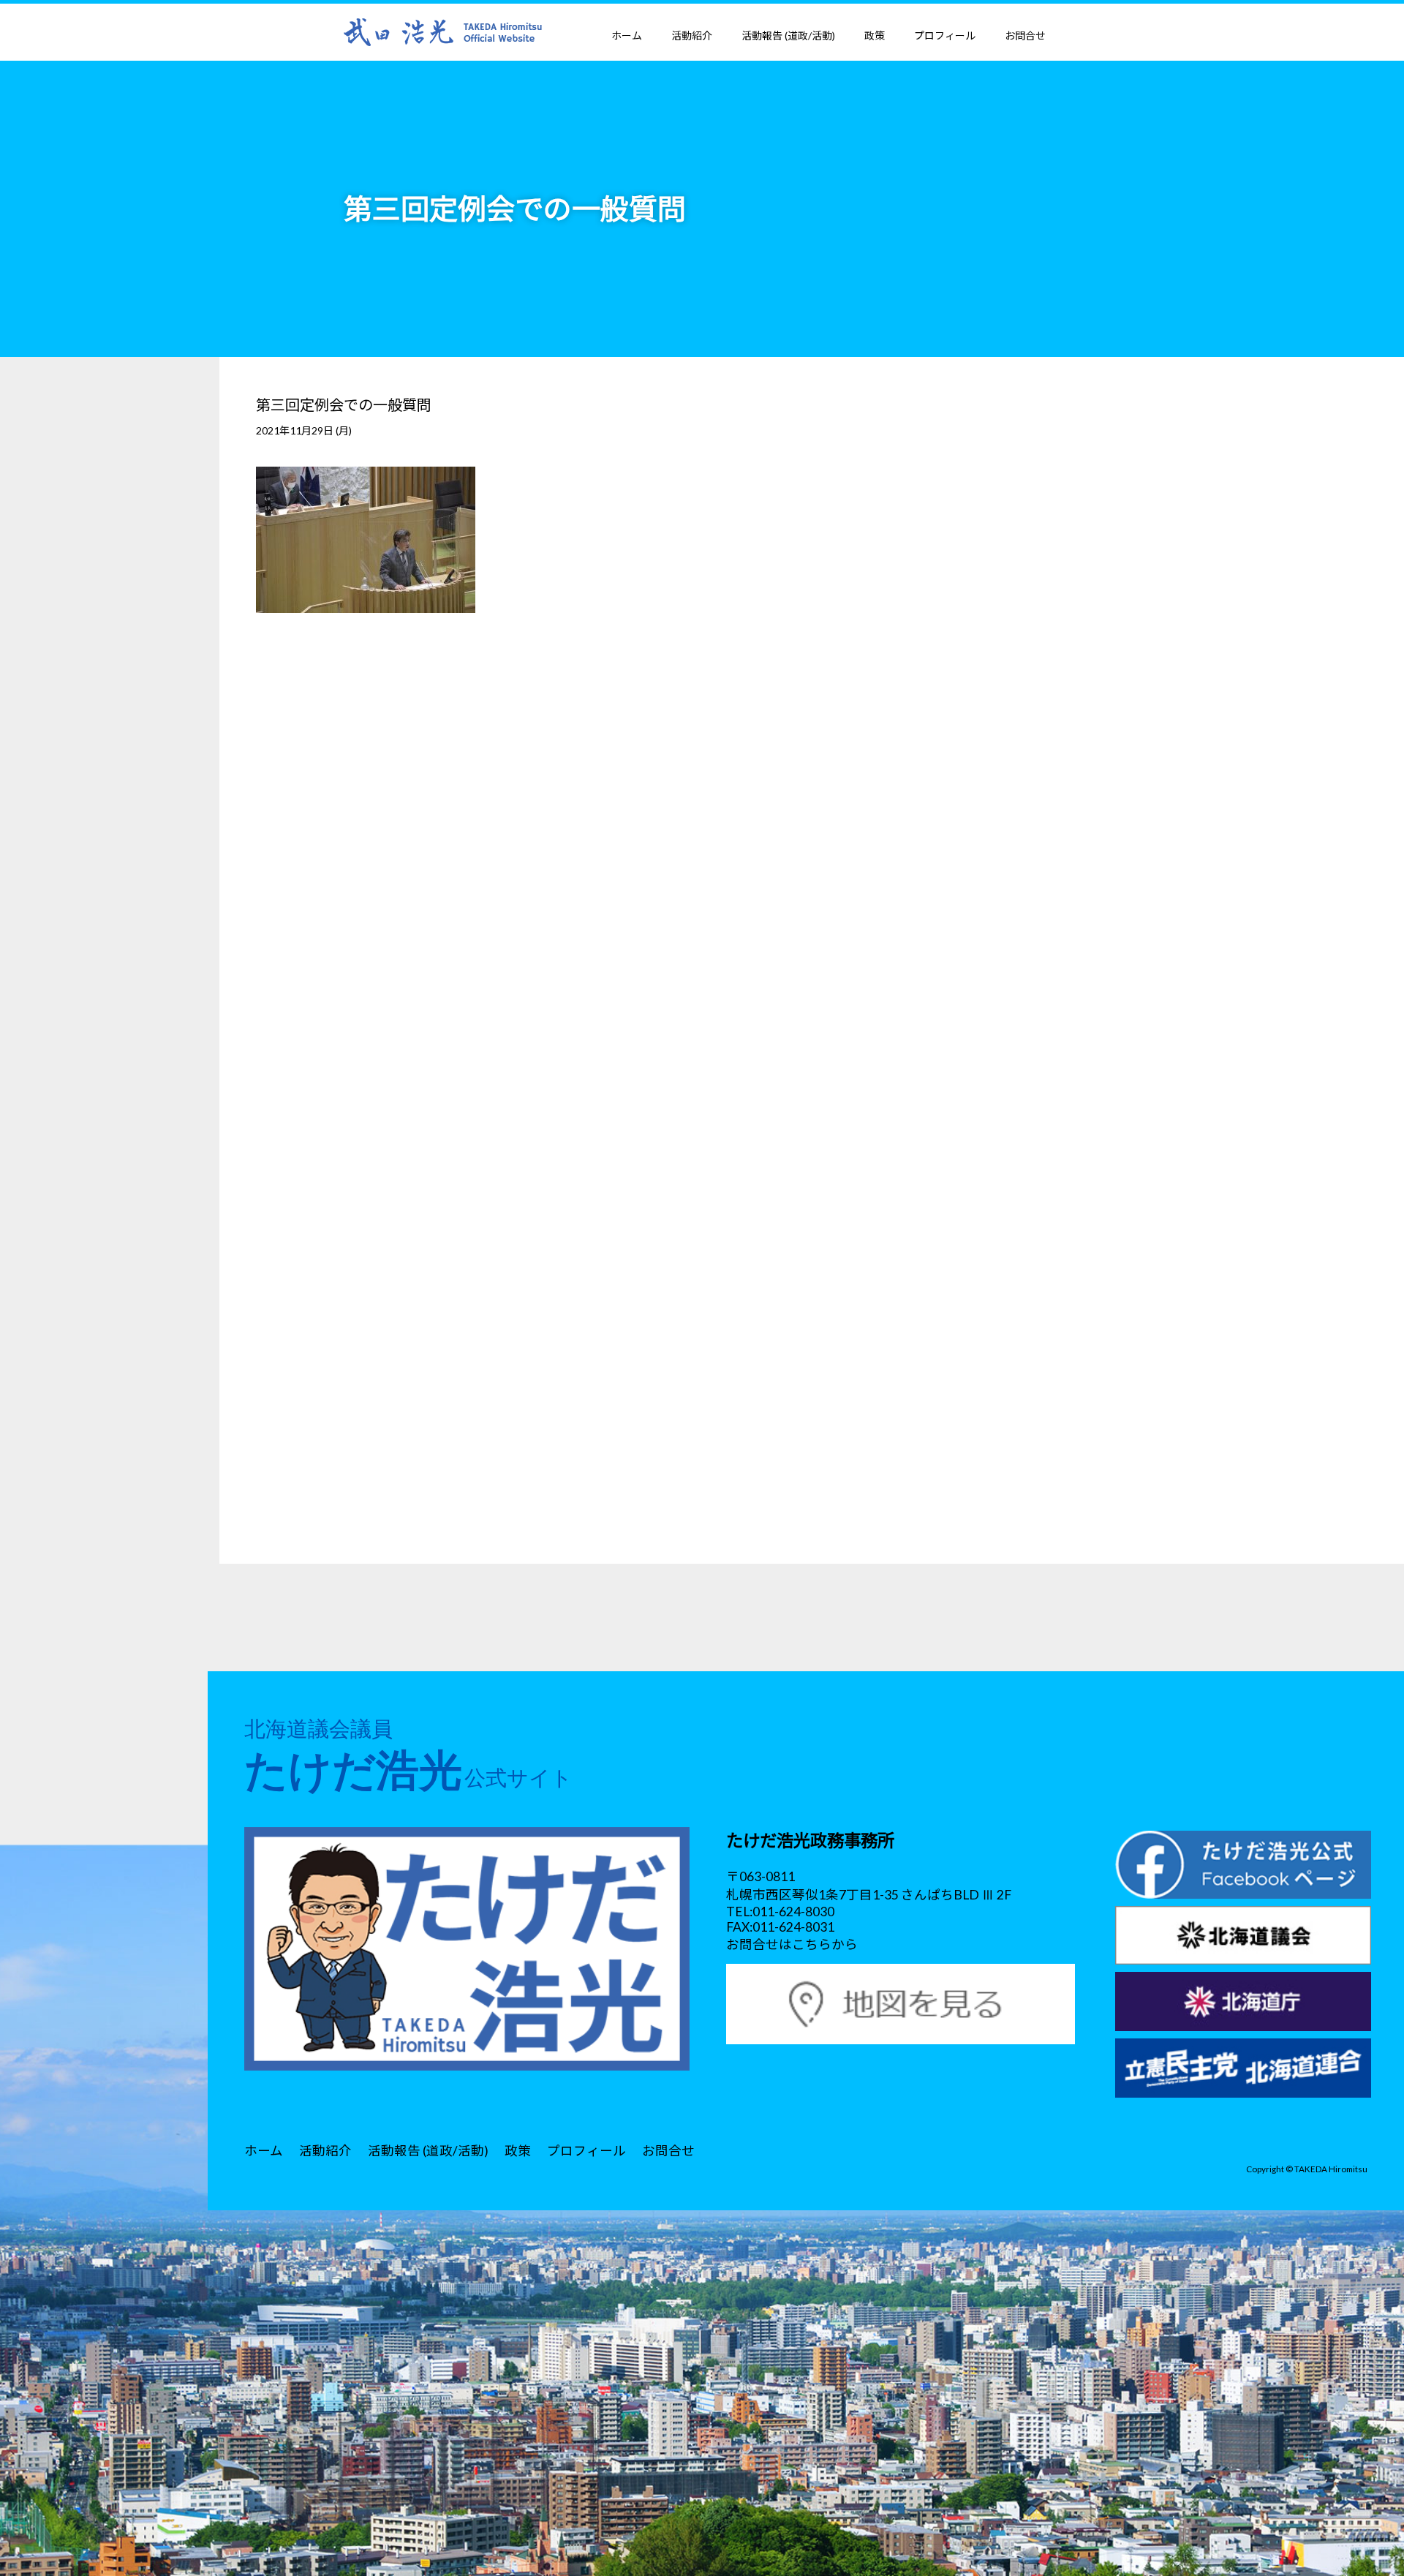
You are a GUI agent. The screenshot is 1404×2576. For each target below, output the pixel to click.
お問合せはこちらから (792, 1944)
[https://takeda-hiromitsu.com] (443, 31)
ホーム (627, 35)
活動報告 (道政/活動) (788, 35)
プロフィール (945, 35)
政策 (875, 35)
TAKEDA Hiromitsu (1331, 2169)
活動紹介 (692, 35)
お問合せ (1025, 35)
